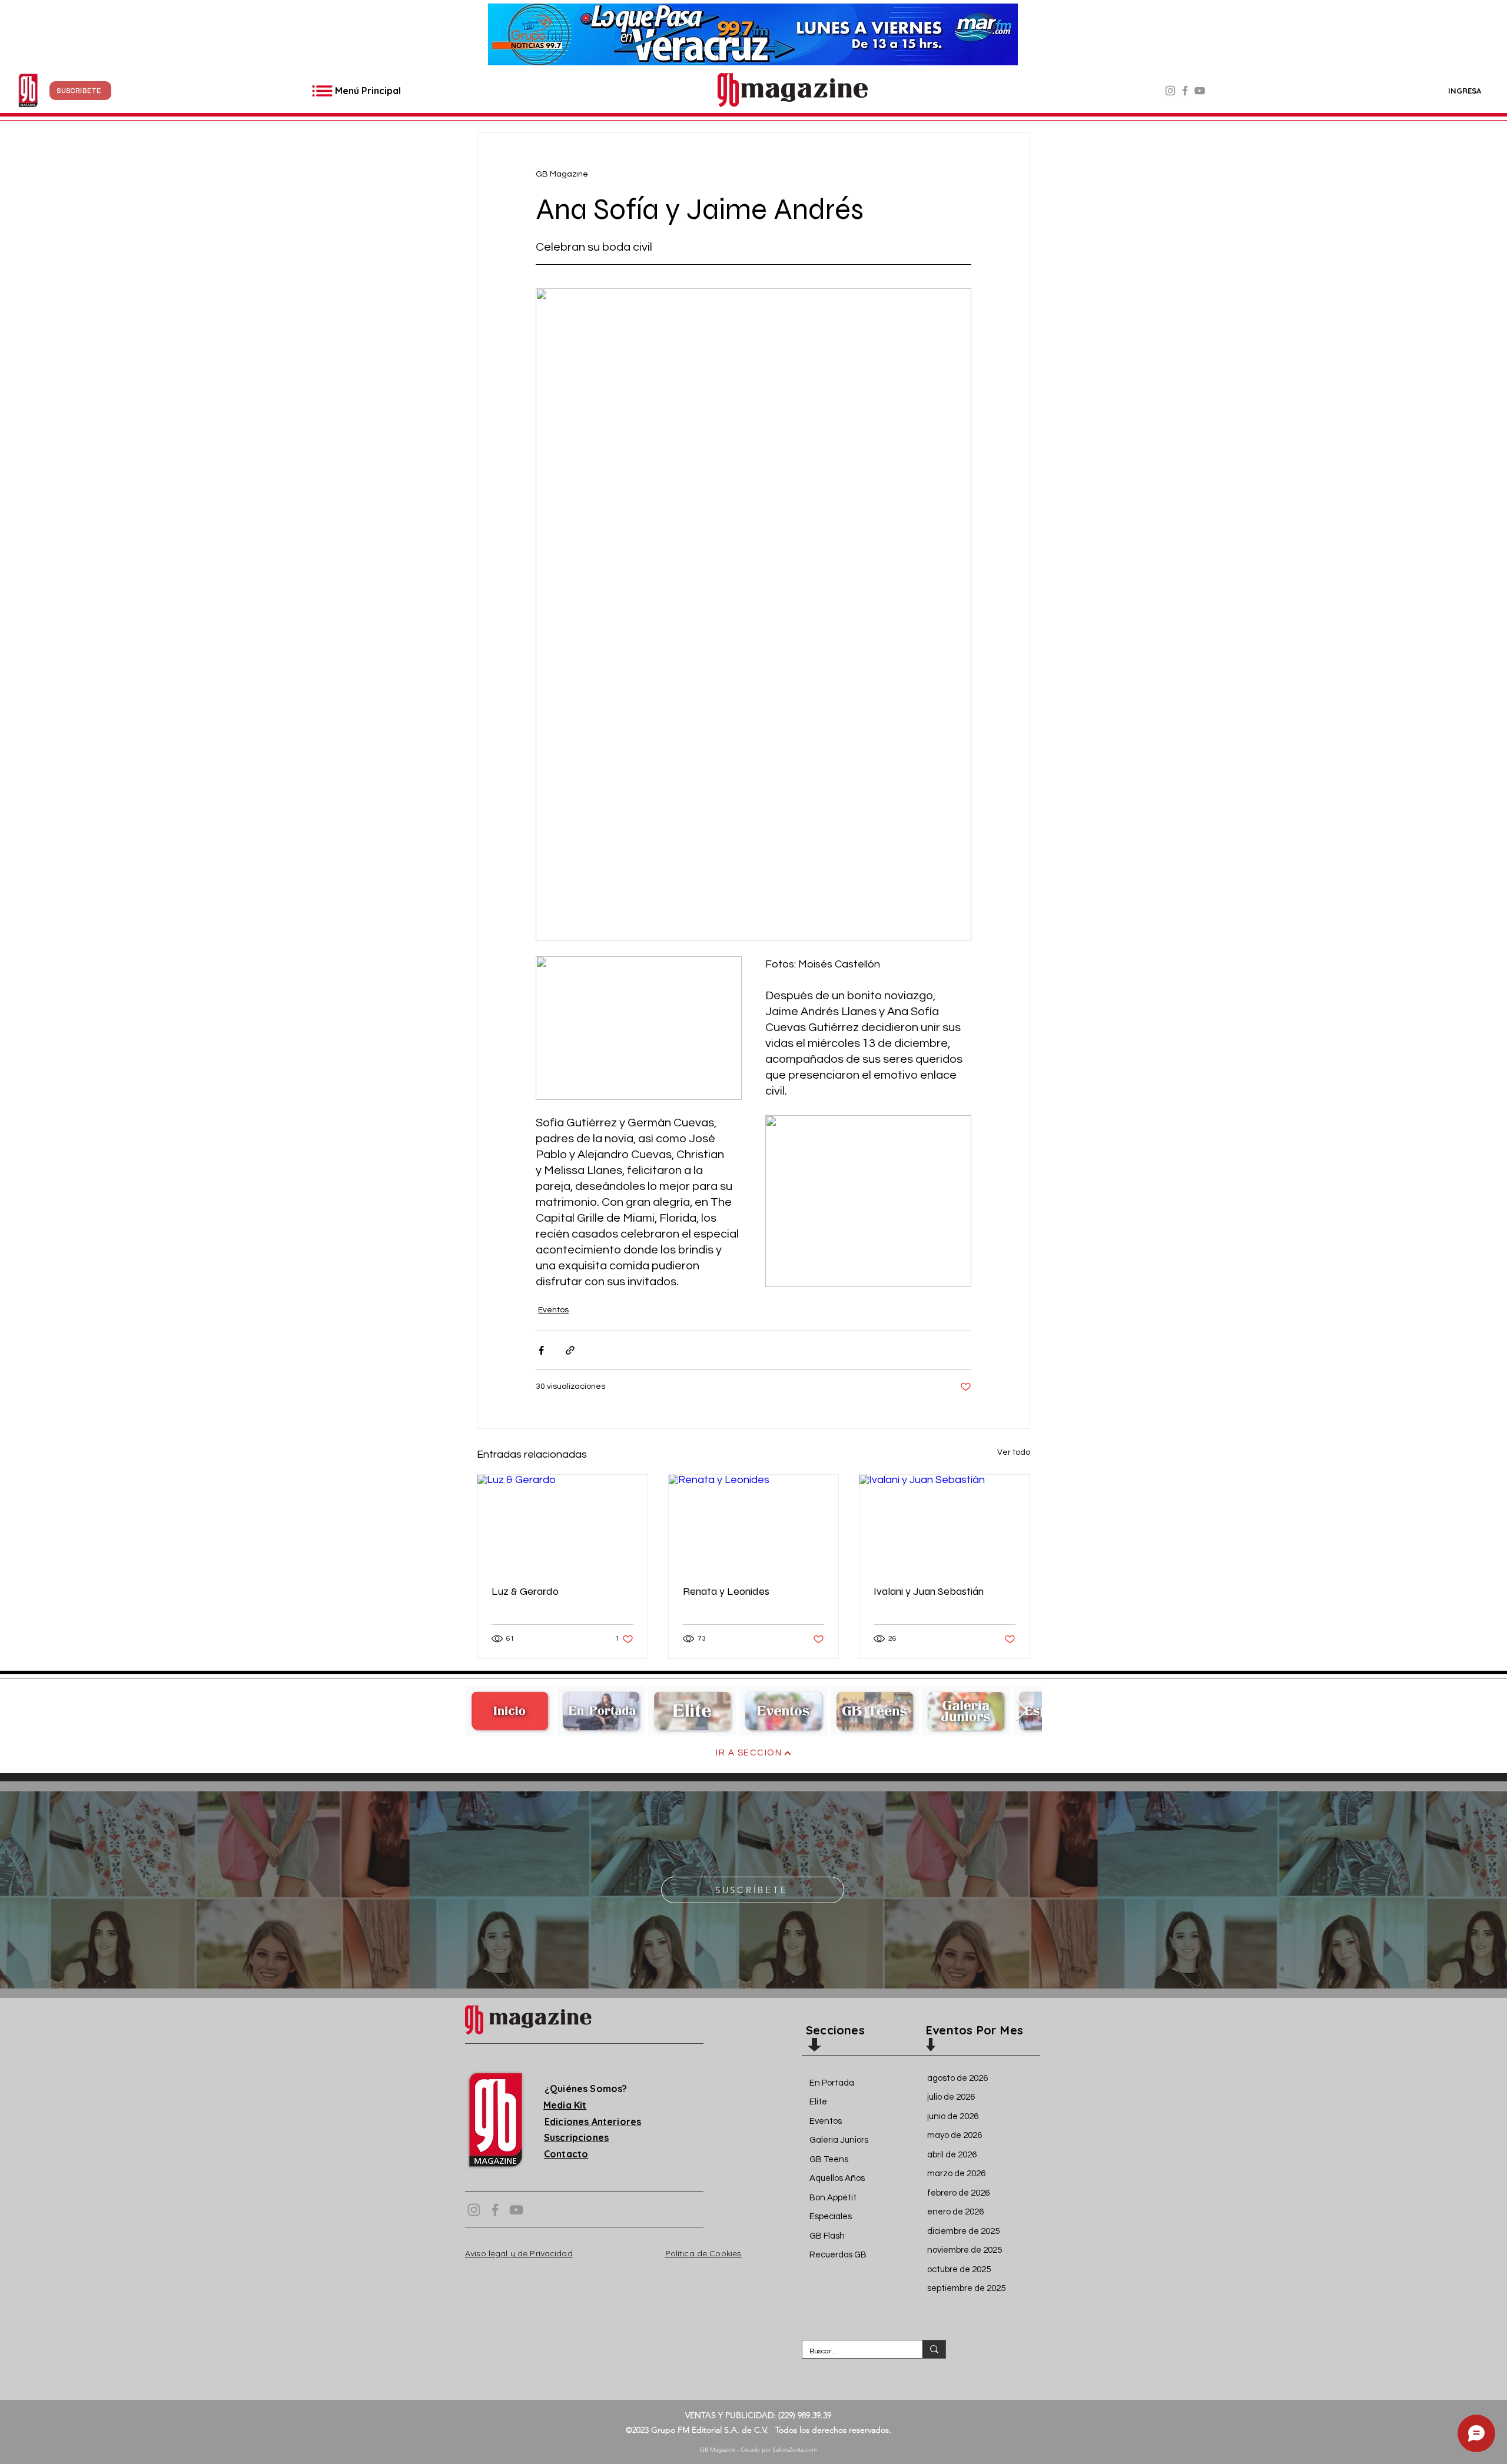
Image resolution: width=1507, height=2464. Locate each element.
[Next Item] (1022, 1711)
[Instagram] (1170, 91)
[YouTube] (1200, 91)
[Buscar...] (934, 2349)
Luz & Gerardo (525, 1591)
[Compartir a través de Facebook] (541, 1350)
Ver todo (1014, 1452)
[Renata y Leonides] (754, 1522)
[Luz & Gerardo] (562, 1522)
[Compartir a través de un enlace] (570, 1350)
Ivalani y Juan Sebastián (929, 1591)
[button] (80, 91)
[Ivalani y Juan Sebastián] (945, 1522)
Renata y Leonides (726, 1591)
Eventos (553, 1310)
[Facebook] (1185, 91)
